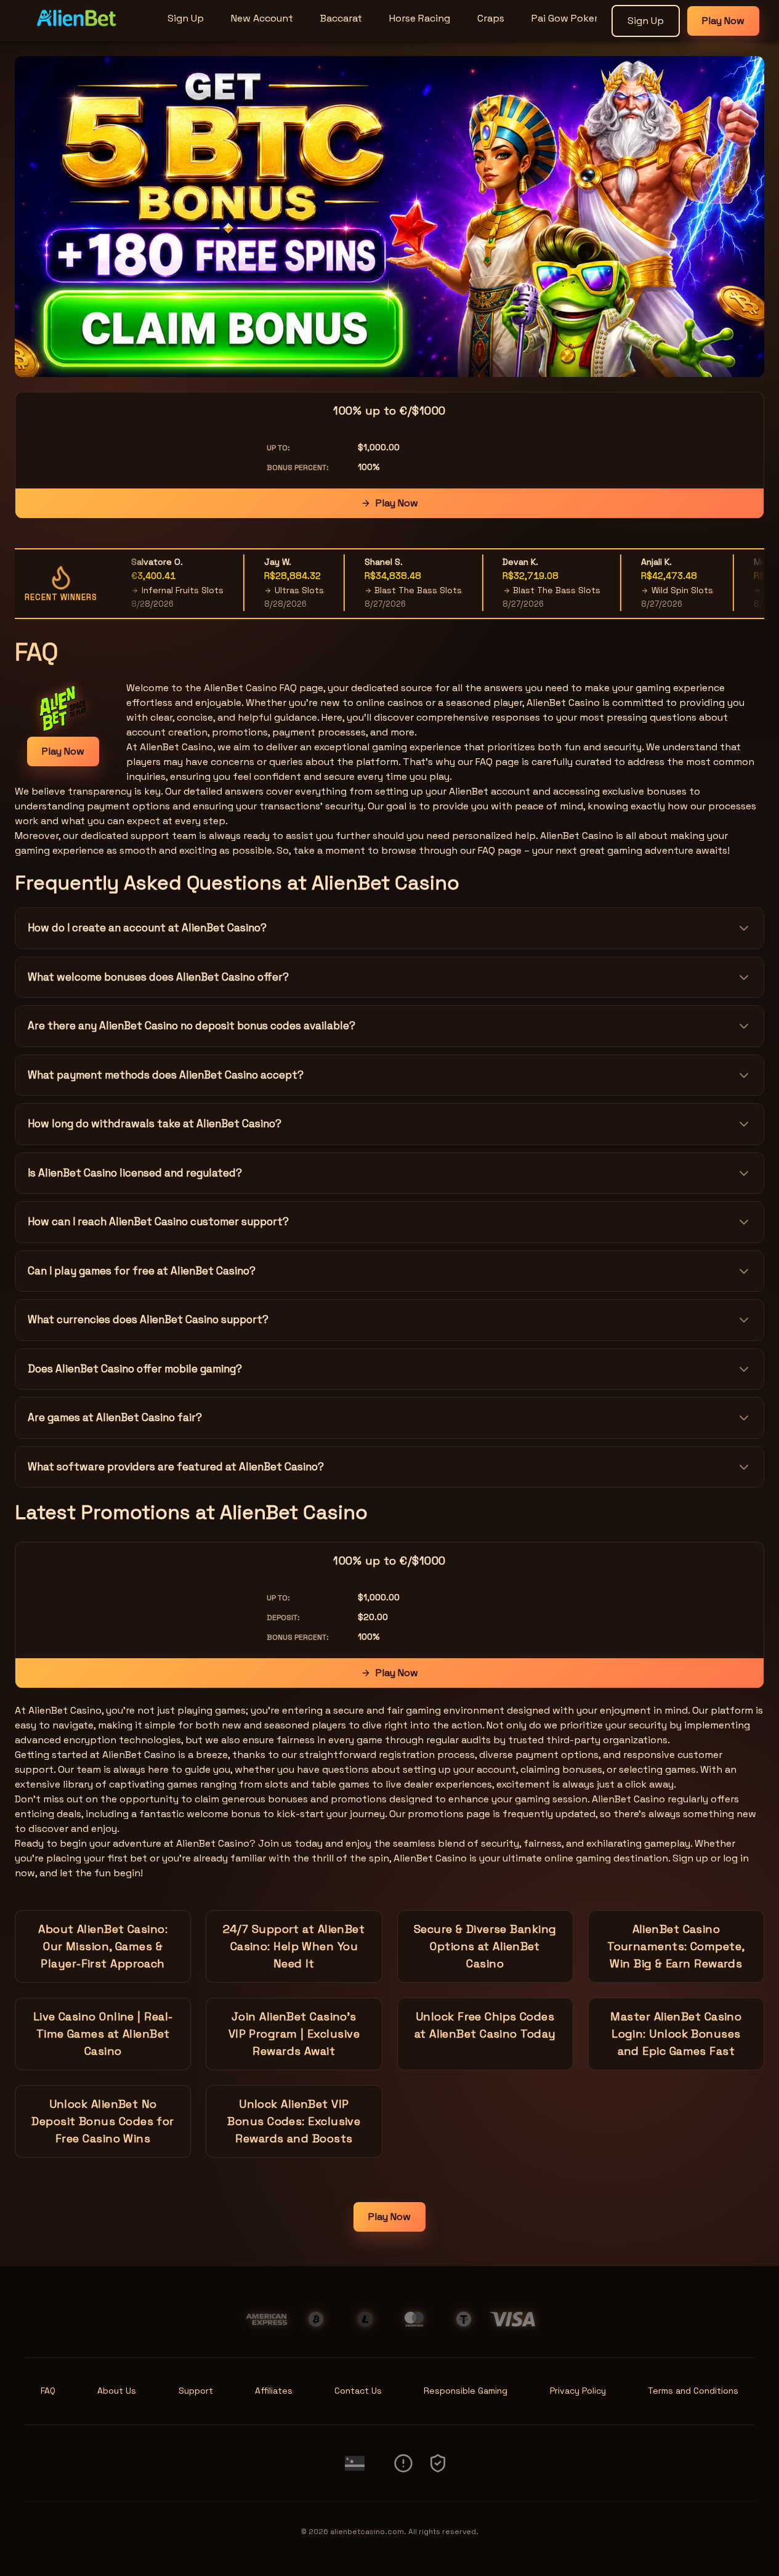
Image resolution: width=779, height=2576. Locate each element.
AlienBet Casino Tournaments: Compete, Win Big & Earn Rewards (676, 1946)
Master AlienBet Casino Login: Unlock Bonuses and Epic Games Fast (676, 2034)
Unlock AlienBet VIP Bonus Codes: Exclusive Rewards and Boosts (294, 2121)
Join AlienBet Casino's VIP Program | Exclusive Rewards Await (294, 2034)
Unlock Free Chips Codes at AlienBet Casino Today (485, 2025)
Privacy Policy (578, 2391)
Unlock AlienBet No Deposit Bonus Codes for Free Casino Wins (103, 2121)
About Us (117, 2391)
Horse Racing (420, 18)
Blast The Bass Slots (396, 590)
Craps (491, 18)
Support (196, 2391)
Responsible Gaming (466, 2391)
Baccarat (341, 18)
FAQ (48, 2391)
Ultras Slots (276, 590)
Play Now (723, 21)
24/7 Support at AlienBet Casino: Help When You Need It (294, 1946)
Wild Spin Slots (660, 590)
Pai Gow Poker (565, 18)
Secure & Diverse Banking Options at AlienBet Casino (485, 1946)
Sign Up (186, 18)
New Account (262, 18)
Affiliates (274, 2391)
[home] (81, 33)
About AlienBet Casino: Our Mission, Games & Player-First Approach (103, 1946)
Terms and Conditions (693, 2391)
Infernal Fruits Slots (160, 590)
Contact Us (358, 2391)
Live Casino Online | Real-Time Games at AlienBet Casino (103, 2034)
